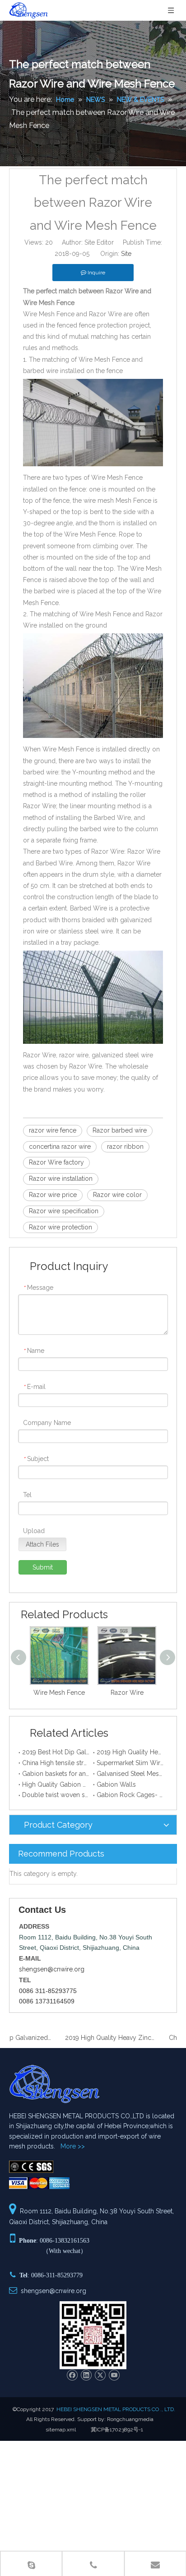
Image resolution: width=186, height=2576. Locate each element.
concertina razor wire (60, 1147)
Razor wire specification (64, 1211)
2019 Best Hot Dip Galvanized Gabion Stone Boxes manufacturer (56, 1752)
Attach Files (42, 1544)
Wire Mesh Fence (59, 1693)
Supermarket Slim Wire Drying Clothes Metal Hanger (130, 1763)
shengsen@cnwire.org (52, 1969)
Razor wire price (53, 1195)
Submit (43, 1567)
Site (126, 254)
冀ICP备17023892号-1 (117, 2430)
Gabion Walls (116, 1784)
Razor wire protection (60, 1227)
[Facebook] (72, 2375)
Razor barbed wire (120, 1130)
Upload (34, 1531)
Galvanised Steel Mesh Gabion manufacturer (130, 1774)
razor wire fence (53, 1130)
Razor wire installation (61, 1179)
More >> (73, 2146)
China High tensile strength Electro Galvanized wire (56, 1763)
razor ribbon (125, 1147)
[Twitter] (100, 2375)
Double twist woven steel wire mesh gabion (56, 1795)
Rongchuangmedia (130, 2419)
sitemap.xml (61, 2430)
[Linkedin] (86, 2375)
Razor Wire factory (56, 1162)
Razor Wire (127, 1693)
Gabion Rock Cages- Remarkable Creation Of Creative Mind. (130, 1795)
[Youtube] (114, 2375)
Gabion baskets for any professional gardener (56, 1774)
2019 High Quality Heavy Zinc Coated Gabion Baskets (130, 1752)
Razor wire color (117, 1195)
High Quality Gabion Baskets (56, 1784)
